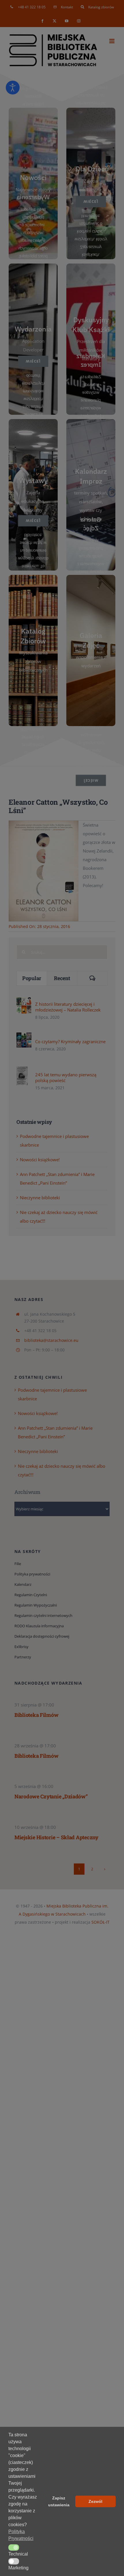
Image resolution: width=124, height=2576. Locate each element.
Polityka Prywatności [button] (21, 2535)
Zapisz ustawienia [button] (59, 2501)
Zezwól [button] (95, 2501)
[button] (14, 2547)
